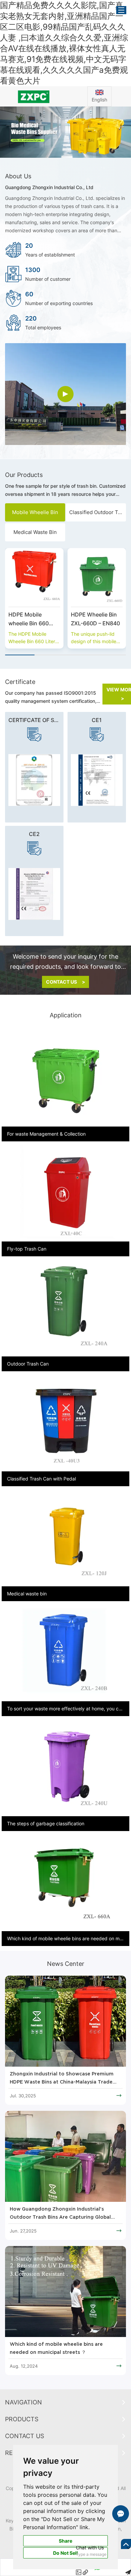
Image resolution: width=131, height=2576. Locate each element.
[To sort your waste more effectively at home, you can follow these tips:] (65, 1653)
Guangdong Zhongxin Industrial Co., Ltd (49, 187)
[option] (65, 132)
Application (66, 1015)
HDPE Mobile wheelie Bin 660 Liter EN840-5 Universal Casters (31, 619)
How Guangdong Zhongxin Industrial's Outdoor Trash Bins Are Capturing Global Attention (60, 2214)
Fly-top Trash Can (27, 1249)
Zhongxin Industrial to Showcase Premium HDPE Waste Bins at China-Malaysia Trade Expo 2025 (62, 2079)
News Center (66, 1964)
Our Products (24, 475)
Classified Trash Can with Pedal (41, 1479)
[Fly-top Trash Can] (65, 1193)
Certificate (20, 682)
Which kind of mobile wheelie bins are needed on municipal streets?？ (65, 1938)
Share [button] (65, 2541)
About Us (18, 176)
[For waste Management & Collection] (65, 1079)
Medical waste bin (27, 1594)
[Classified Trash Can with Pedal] (65, 1423)
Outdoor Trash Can (28, 1364)
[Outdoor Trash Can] (65, 1308)
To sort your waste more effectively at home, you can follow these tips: (65, 1709)
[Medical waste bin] (65, 1538)
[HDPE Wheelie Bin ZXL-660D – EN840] (97, 577)
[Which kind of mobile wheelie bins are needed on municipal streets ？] (65, 2292)
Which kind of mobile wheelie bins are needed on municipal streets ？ (56, 2348)
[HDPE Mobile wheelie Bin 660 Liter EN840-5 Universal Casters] (34, 577)
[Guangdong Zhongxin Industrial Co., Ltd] (33, 96)
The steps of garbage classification (46, 1823)
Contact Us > (66, 982)
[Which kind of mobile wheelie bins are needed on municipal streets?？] (65, 1883)
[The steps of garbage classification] (65, 1768)
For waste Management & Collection (46, 1134)
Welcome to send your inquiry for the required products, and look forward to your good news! (65, 962)
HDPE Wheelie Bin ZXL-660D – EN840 (95, 619)
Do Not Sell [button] (65, 2553)
